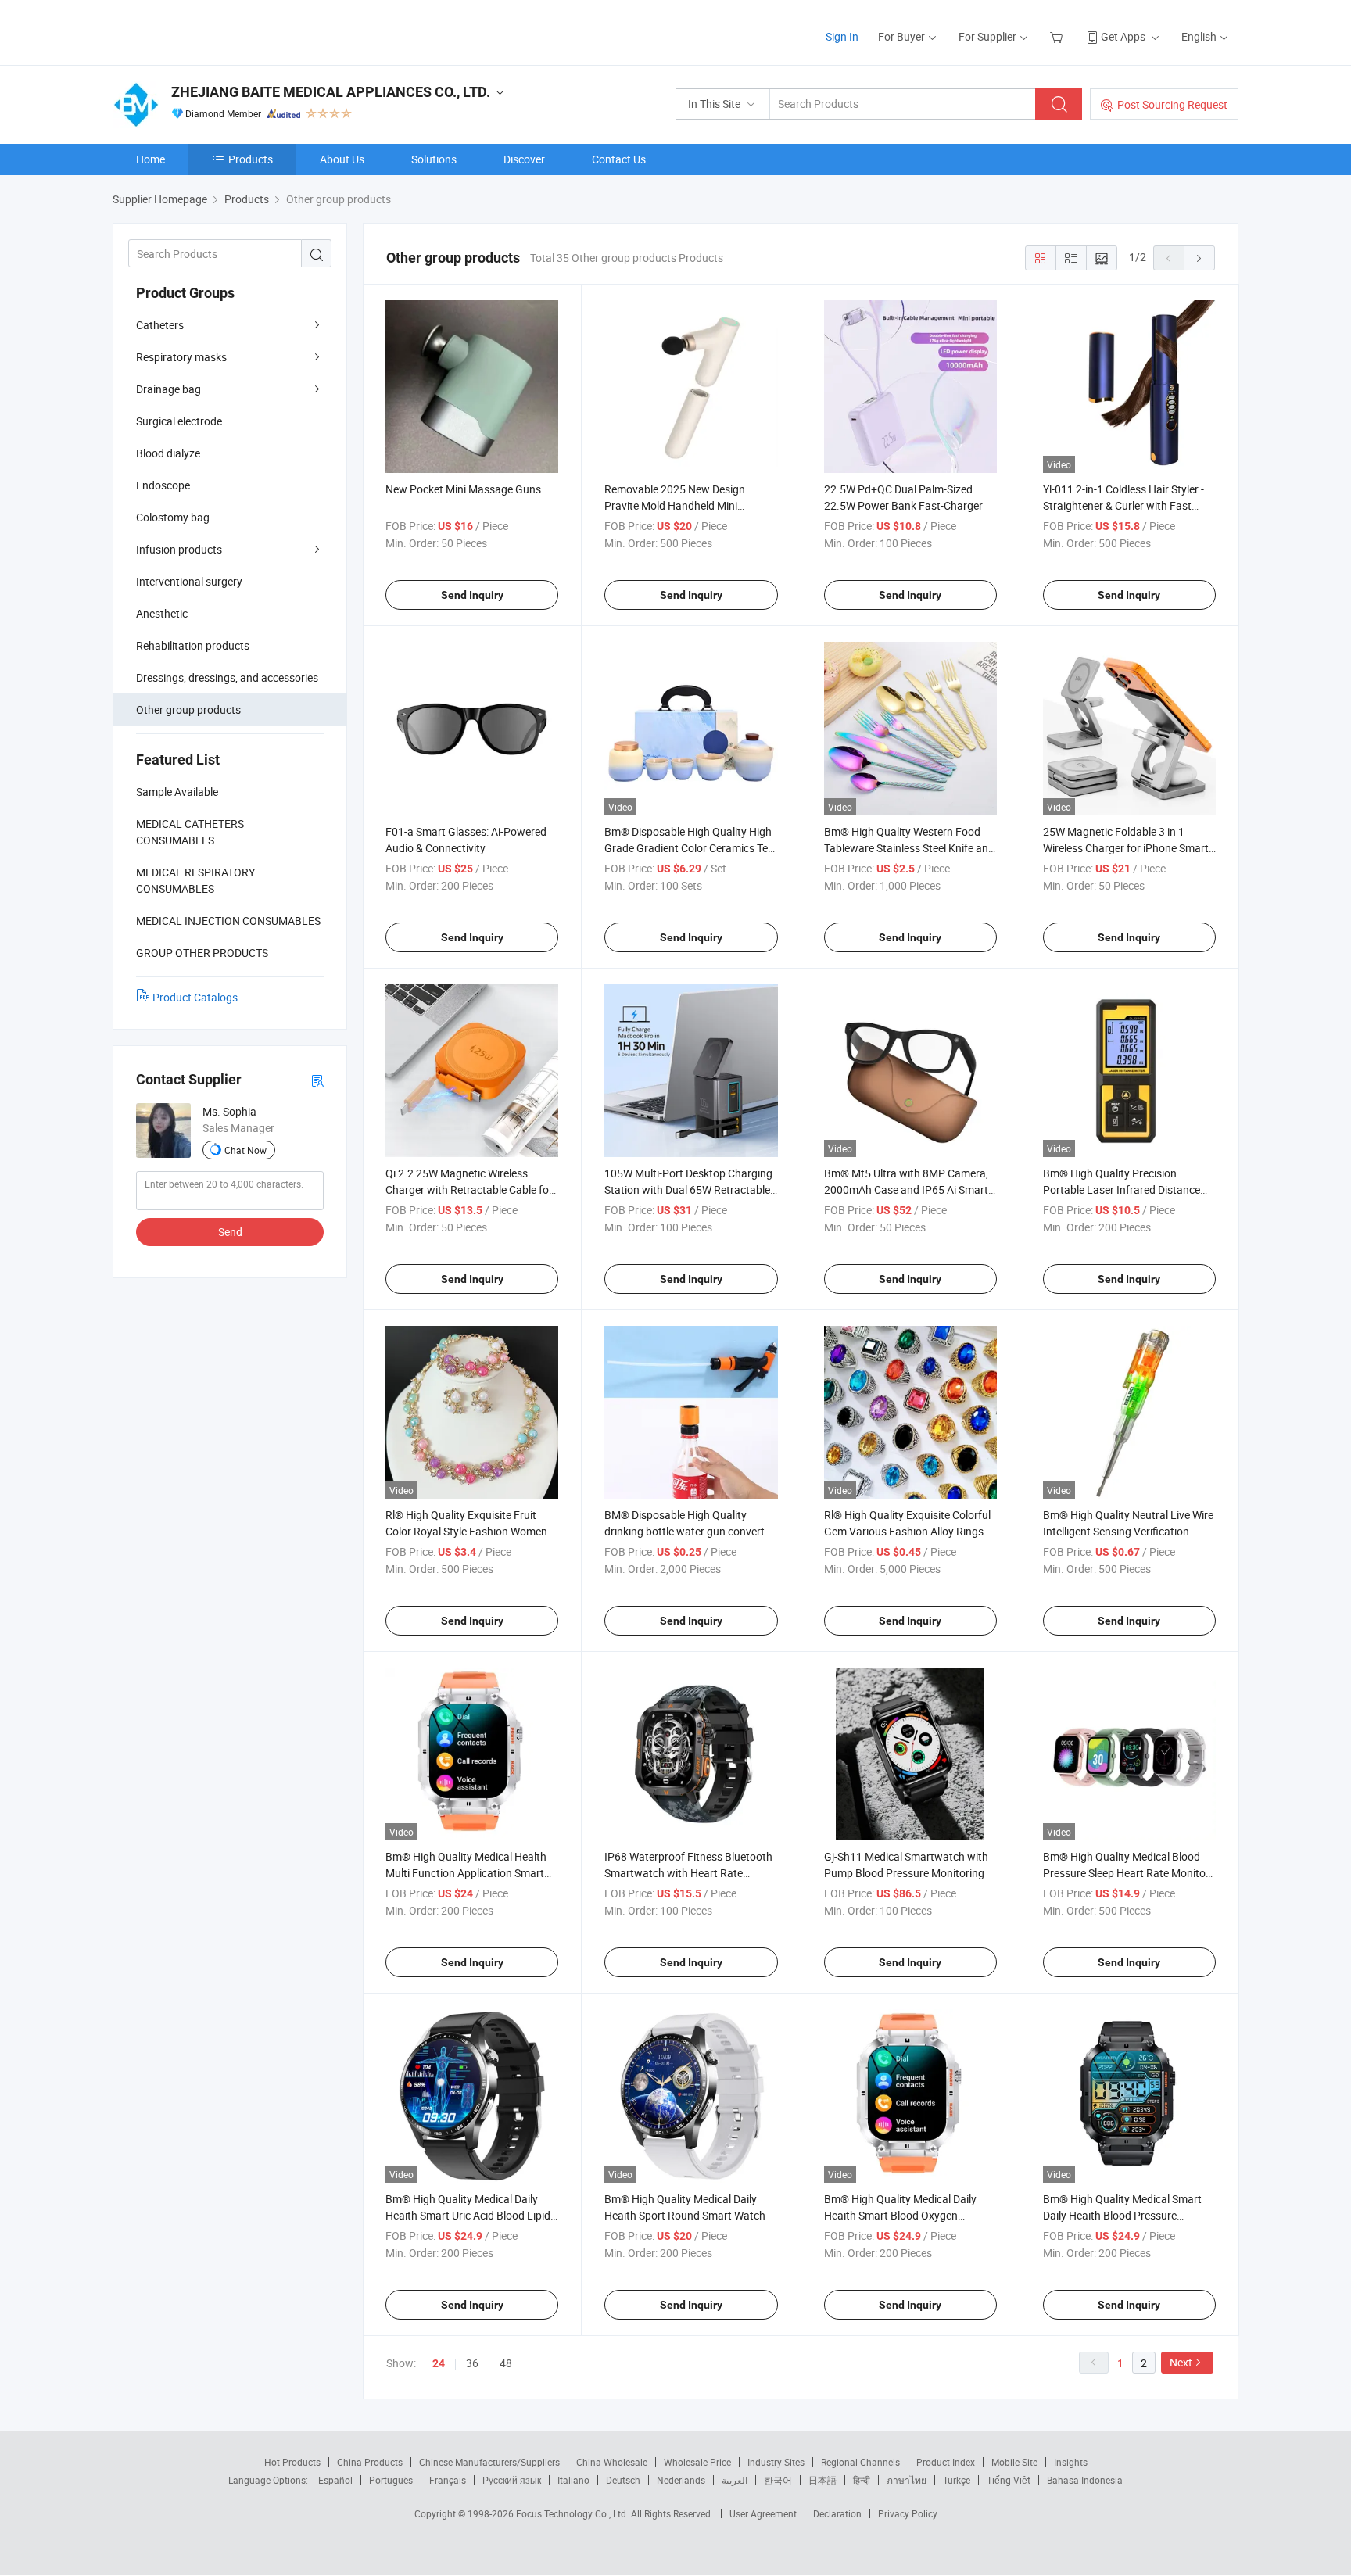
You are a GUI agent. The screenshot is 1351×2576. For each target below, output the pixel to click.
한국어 (778, 2480)
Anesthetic (162, 613)
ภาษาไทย (907, 2480)
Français (448, 2480)
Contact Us (619, 159)
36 (472, 2363)
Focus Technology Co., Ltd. (573, 2513)
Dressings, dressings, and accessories (227, 677)
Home (151, 159)
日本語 (822, 2480)
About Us (342, 159)
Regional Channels (860, 2462)
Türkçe (957, 2480)
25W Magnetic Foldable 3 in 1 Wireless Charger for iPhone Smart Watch (1126, 848)
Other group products (188, 709)
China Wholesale (612, 2462)
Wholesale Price (697, 2462)
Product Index (946, 2462)
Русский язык (512, 2480)
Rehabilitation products (193, 645)
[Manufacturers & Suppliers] (213, 31)
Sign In (842, 36)
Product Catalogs (195, 997)
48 (506, 2363)
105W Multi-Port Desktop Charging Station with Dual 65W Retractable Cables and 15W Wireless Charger (688, 1189)
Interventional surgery (189, 581)
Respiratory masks (181, 357)
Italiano (573, 2480)
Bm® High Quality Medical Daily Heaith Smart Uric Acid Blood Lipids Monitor (471, 2215)
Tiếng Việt (1009, 2480)
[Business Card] (317, 1080)
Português (391, 2480)
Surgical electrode (179, 421)
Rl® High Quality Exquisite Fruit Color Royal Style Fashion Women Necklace (466, 1531)
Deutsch (623, 2480)
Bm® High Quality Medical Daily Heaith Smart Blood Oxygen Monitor (900, 2215)
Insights (1071, 2462)
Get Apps (1123, 36)
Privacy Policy (908, 2513)
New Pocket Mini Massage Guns (463, 489)
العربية (735, 2480)
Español (335, 2480)
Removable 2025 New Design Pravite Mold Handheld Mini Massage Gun (675, 505)
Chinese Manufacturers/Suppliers (489, 2462)
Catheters (160, 325)
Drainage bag (168, 389)
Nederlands (681, 2480)
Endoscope (163, 485)
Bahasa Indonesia (1085, 2480)
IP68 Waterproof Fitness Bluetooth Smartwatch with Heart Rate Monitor (688, 1873)
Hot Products (292, 2462)
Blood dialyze (168, 453)
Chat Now (245, 1150)
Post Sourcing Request (1172, 104)
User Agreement (763, 2513)
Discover (524, 159)
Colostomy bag (173, 517)
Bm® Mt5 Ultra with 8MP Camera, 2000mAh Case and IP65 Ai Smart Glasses (906, 1189)
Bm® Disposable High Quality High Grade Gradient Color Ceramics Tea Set (689, 848)
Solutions (434, 159)
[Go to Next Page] (1199, 258)
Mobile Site (1014, 2462)
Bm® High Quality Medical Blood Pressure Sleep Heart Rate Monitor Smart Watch (1126, 1873)
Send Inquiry (472, 595)
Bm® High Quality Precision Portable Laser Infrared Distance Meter (1122, 1189)
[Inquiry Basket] (1058, 36)
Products (251, 159)
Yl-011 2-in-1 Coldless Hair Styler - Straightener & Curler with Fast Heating (1123, 505)
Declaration (837, 2513)
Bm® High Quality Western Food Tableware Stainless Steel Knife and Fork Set (909, 848)
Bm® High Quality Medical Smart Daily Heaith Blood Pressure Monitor (1122, 2215)
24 (439, 2363)
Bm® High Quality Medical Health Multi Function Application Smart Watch (466, 1873)
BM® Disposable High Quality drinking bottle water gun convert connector (684, 1531)
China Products (370, 2462)
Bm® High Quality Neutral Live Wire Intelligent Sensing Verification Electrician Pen (1128, 1531)
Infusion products (179, 549)
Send (230, 1232)
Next (1181, 2362)
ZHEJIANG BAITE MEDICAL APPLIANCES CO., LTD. (331, 92)
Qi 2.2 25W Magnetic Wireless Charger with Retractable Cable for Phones (469, 1189)
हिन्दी (862, 2480)
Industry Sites (776, 2462)
